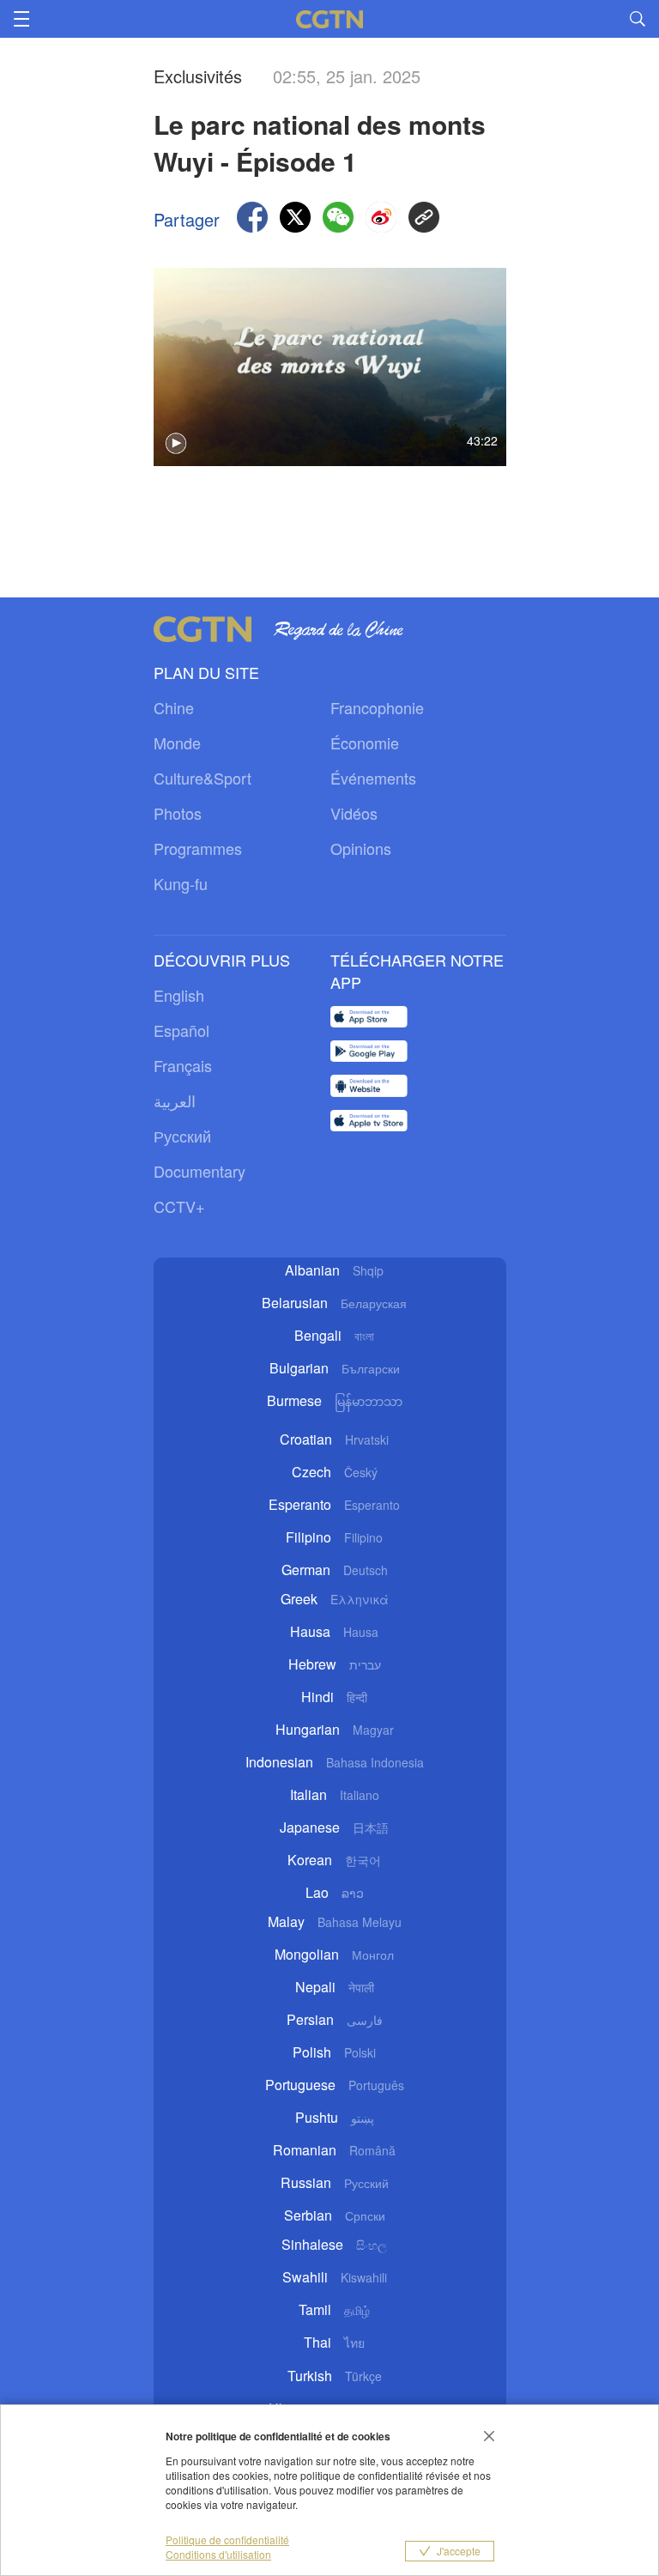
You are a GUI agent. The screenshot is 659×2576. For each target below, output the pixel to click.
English (179, 995)
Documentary (200, 1171)
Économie (365, 742)
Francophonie (377, 707)
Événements (373, 778)
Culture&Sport (203, 778)
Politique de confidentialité (227, 2540)
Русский (182, 1136)
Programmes (198, 848)
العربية (175, 1100)
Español (181, 1030)
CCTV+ (179, 1206)
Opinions (361, 848)
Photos (178, 813)
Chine (174, 707)
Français (183, 1065)
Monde (177, 742)
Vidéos (354, 813)
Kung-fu (181, 883)
